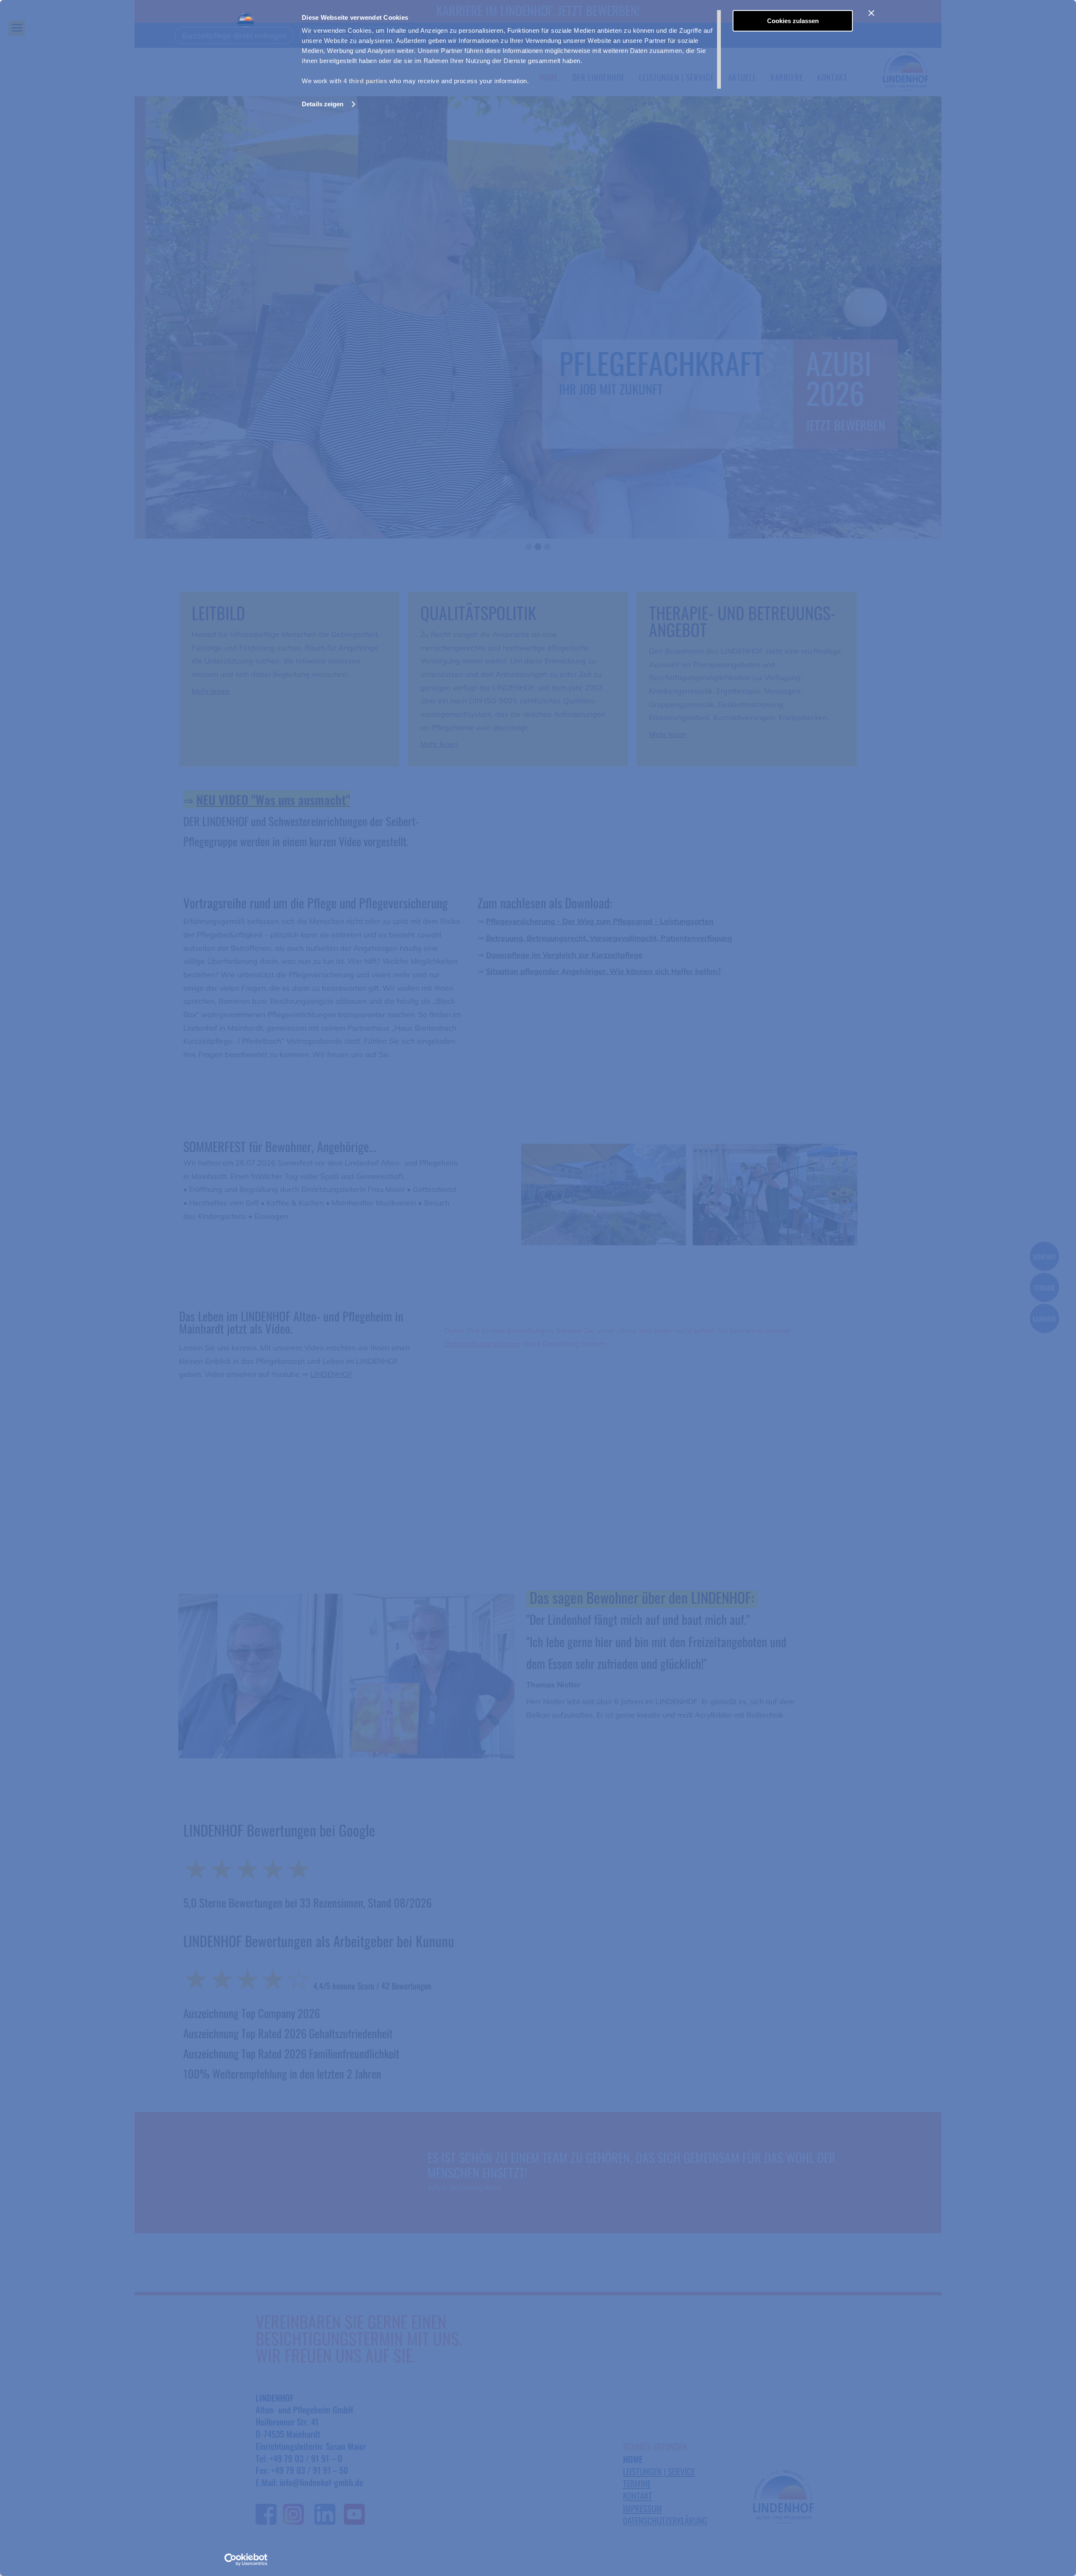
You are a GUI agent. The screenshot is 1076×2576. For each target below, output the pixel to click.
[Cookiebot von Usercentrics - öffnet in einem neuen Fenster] (246, 2560)
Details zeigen (323, 104)
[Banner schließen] (871, 13)
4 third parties (365, 81)
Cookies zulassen (793, 21)
